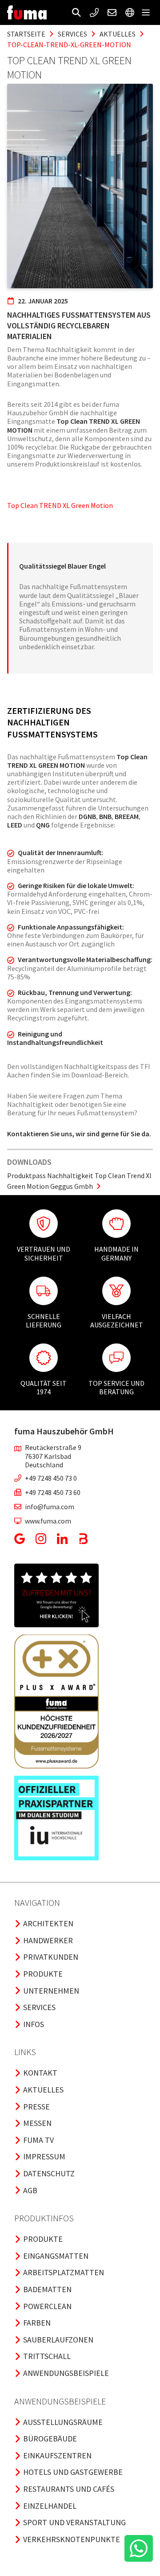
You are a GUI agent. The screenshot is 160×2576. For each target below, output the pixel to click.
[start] (27, 12)
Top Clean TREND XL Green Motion (60, 505)
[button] (76, 12)
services (72, 34)
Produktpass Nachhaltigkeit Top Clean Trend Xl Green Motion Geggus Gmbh (79, 1181)
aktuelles (118, 34)
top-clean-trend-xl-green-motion (69, 45)
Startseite (26, 34)
